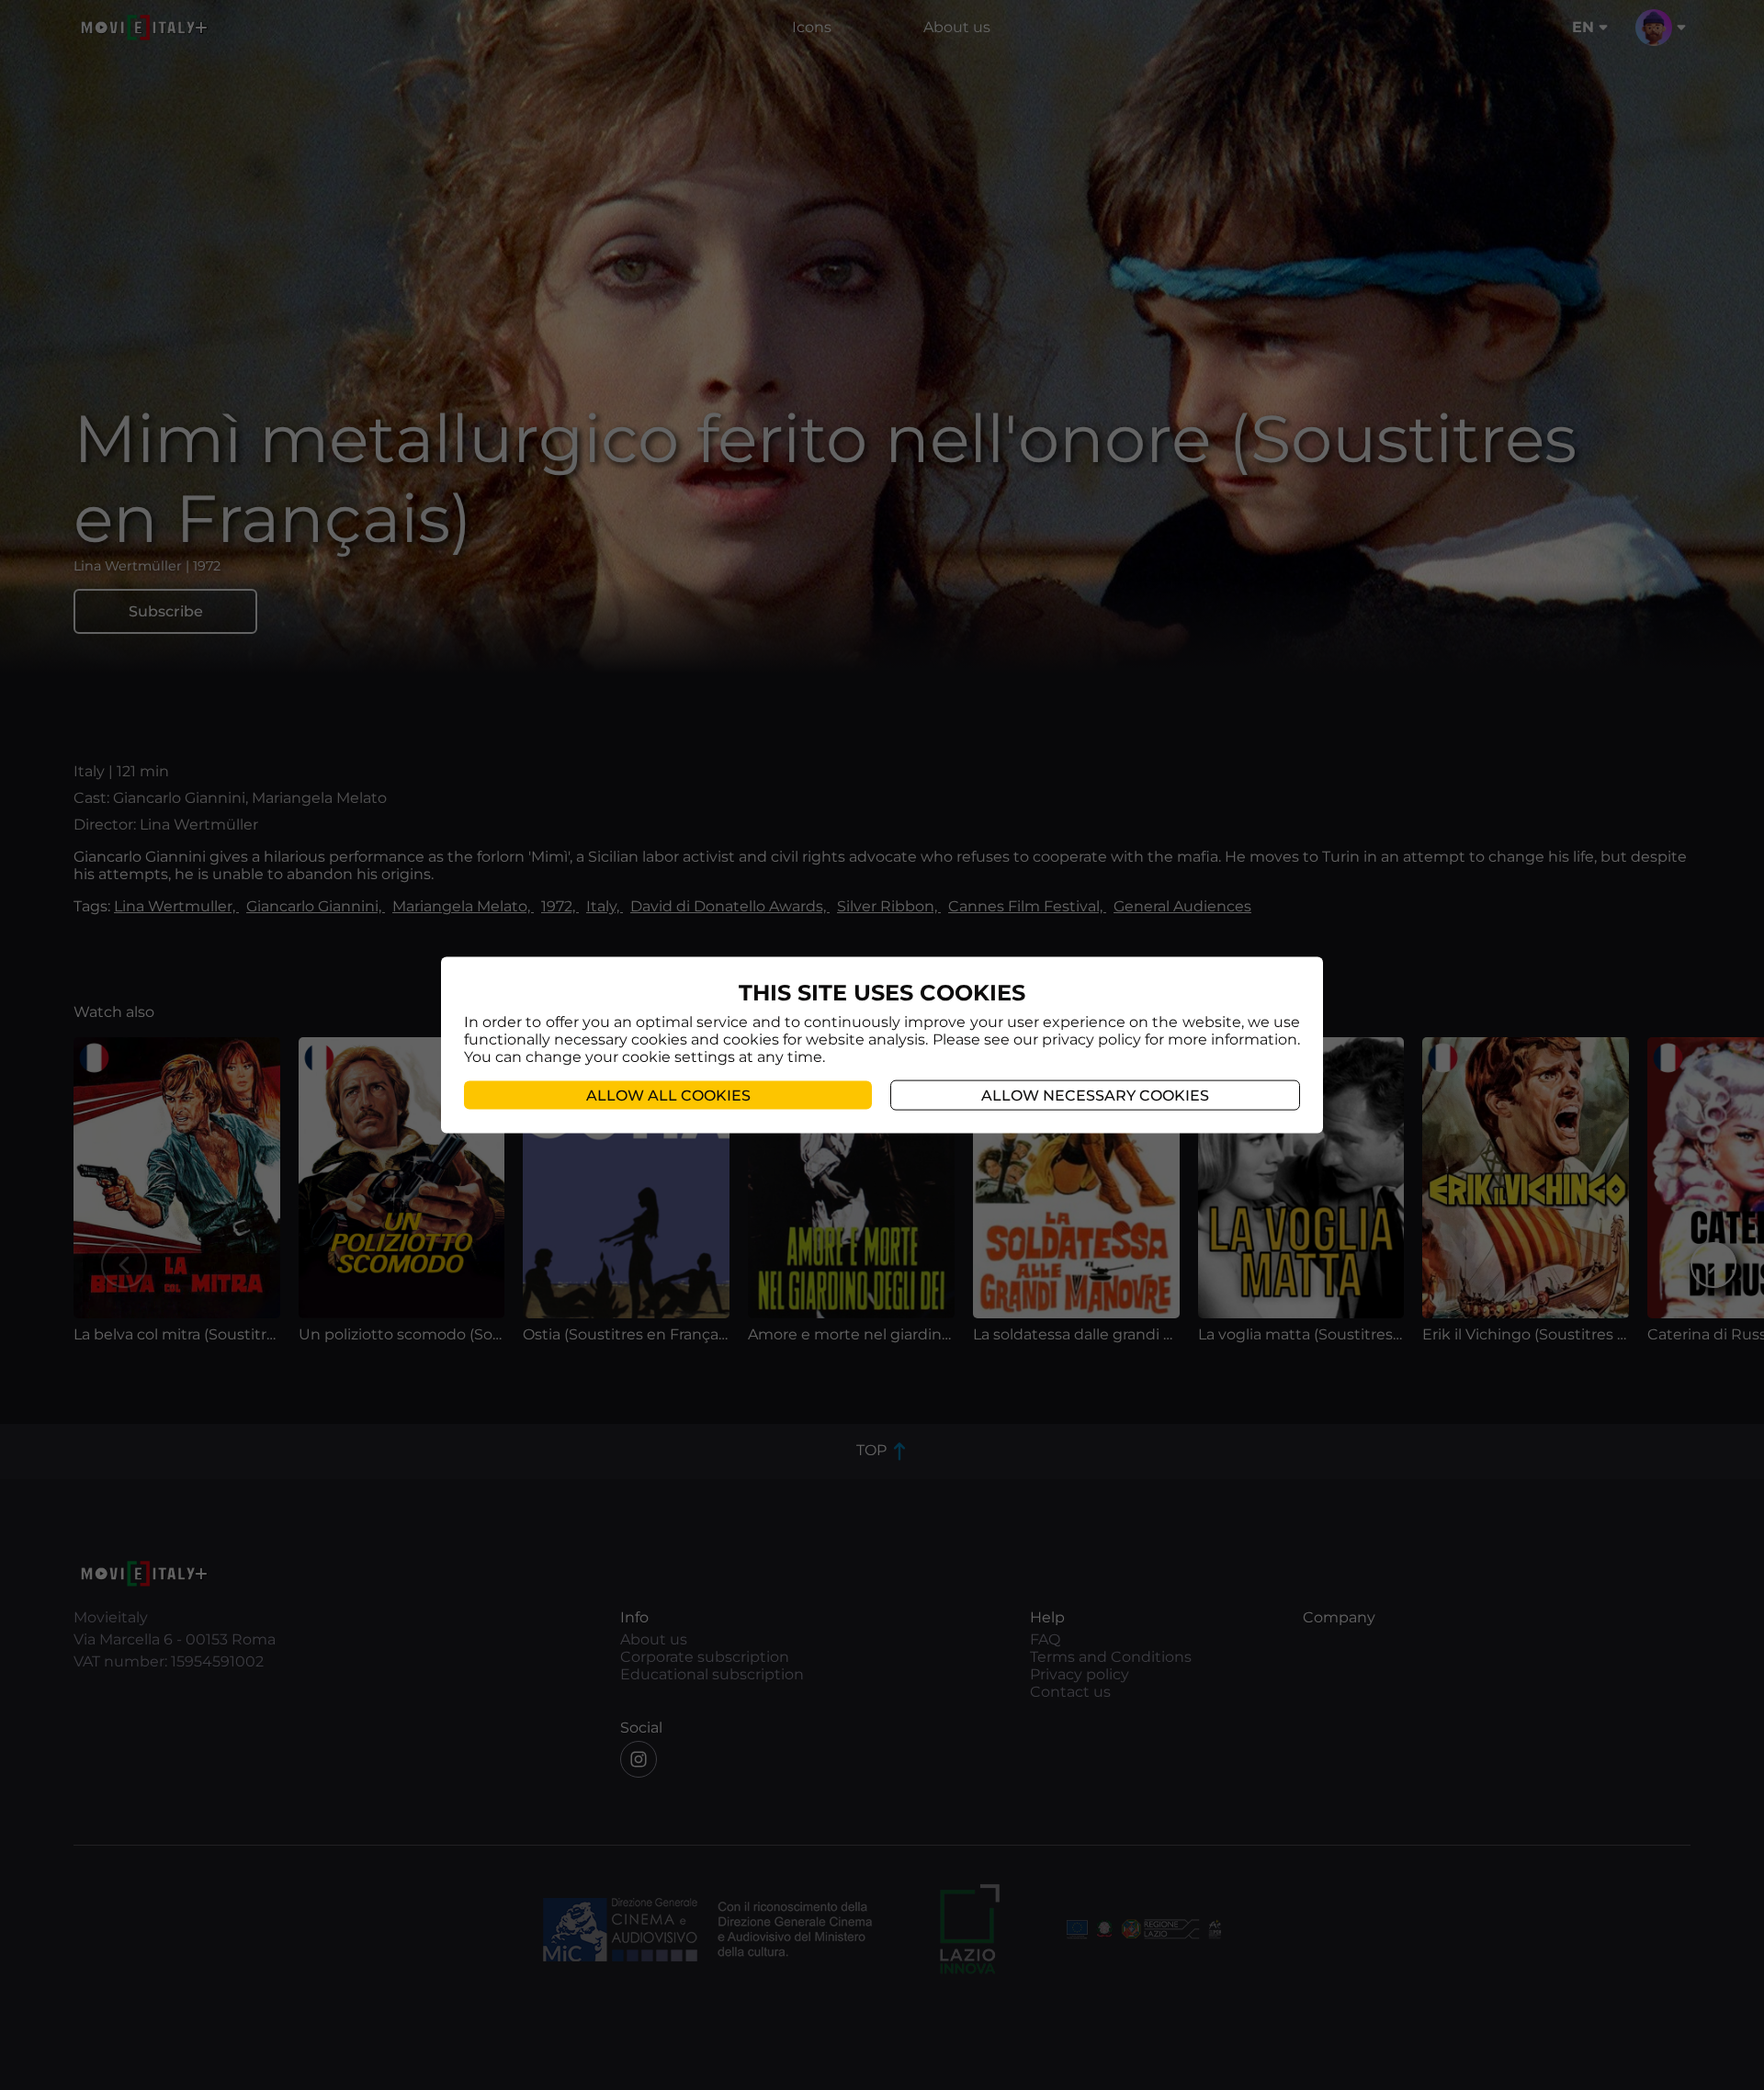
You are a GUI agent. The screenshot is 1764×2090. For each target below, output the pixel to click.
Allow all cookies (668, 1096)
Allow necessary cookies (1095, 1096)
